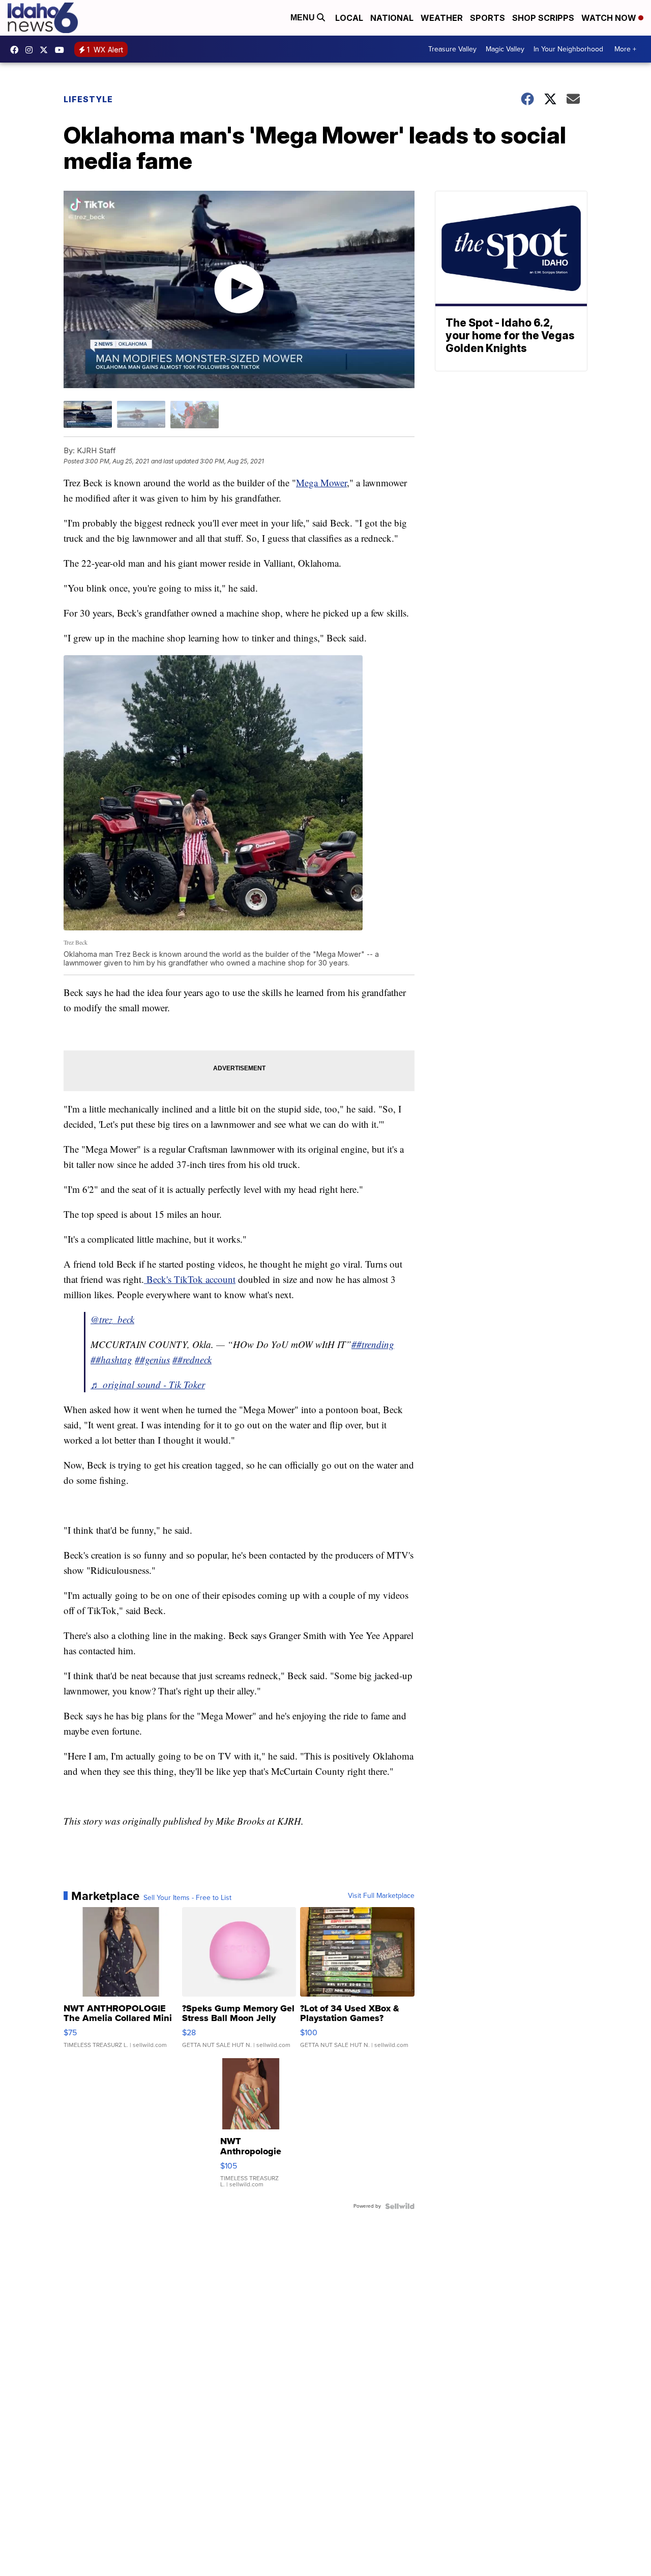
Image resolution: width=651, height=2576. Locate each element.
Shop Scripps (543, 18)
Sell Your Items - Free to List (187, 1898)
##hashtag (111, 1359)
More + (625, 49)
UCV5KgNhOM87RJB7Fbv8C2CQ (62, 50)
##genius (152, 1359)
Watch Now (610, 18)
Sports (487, 18)
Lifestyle (88, 99)
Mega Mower (321, 482)
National (392, 18)
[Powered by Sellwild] (400, 2206)
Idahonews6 (17, 50)
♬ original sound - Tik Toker (148, 1384)
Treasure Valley (452, 49)
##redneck (192, 1359)
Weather (442, 18)
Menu (304, 18)
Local (349, 18)
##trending (373, 1344)
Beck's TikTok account (190, 1279)
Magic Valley (505, 49)
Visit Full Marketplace (381, 1896)
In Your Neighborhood (568, 49)
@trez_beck (112, 1319)
